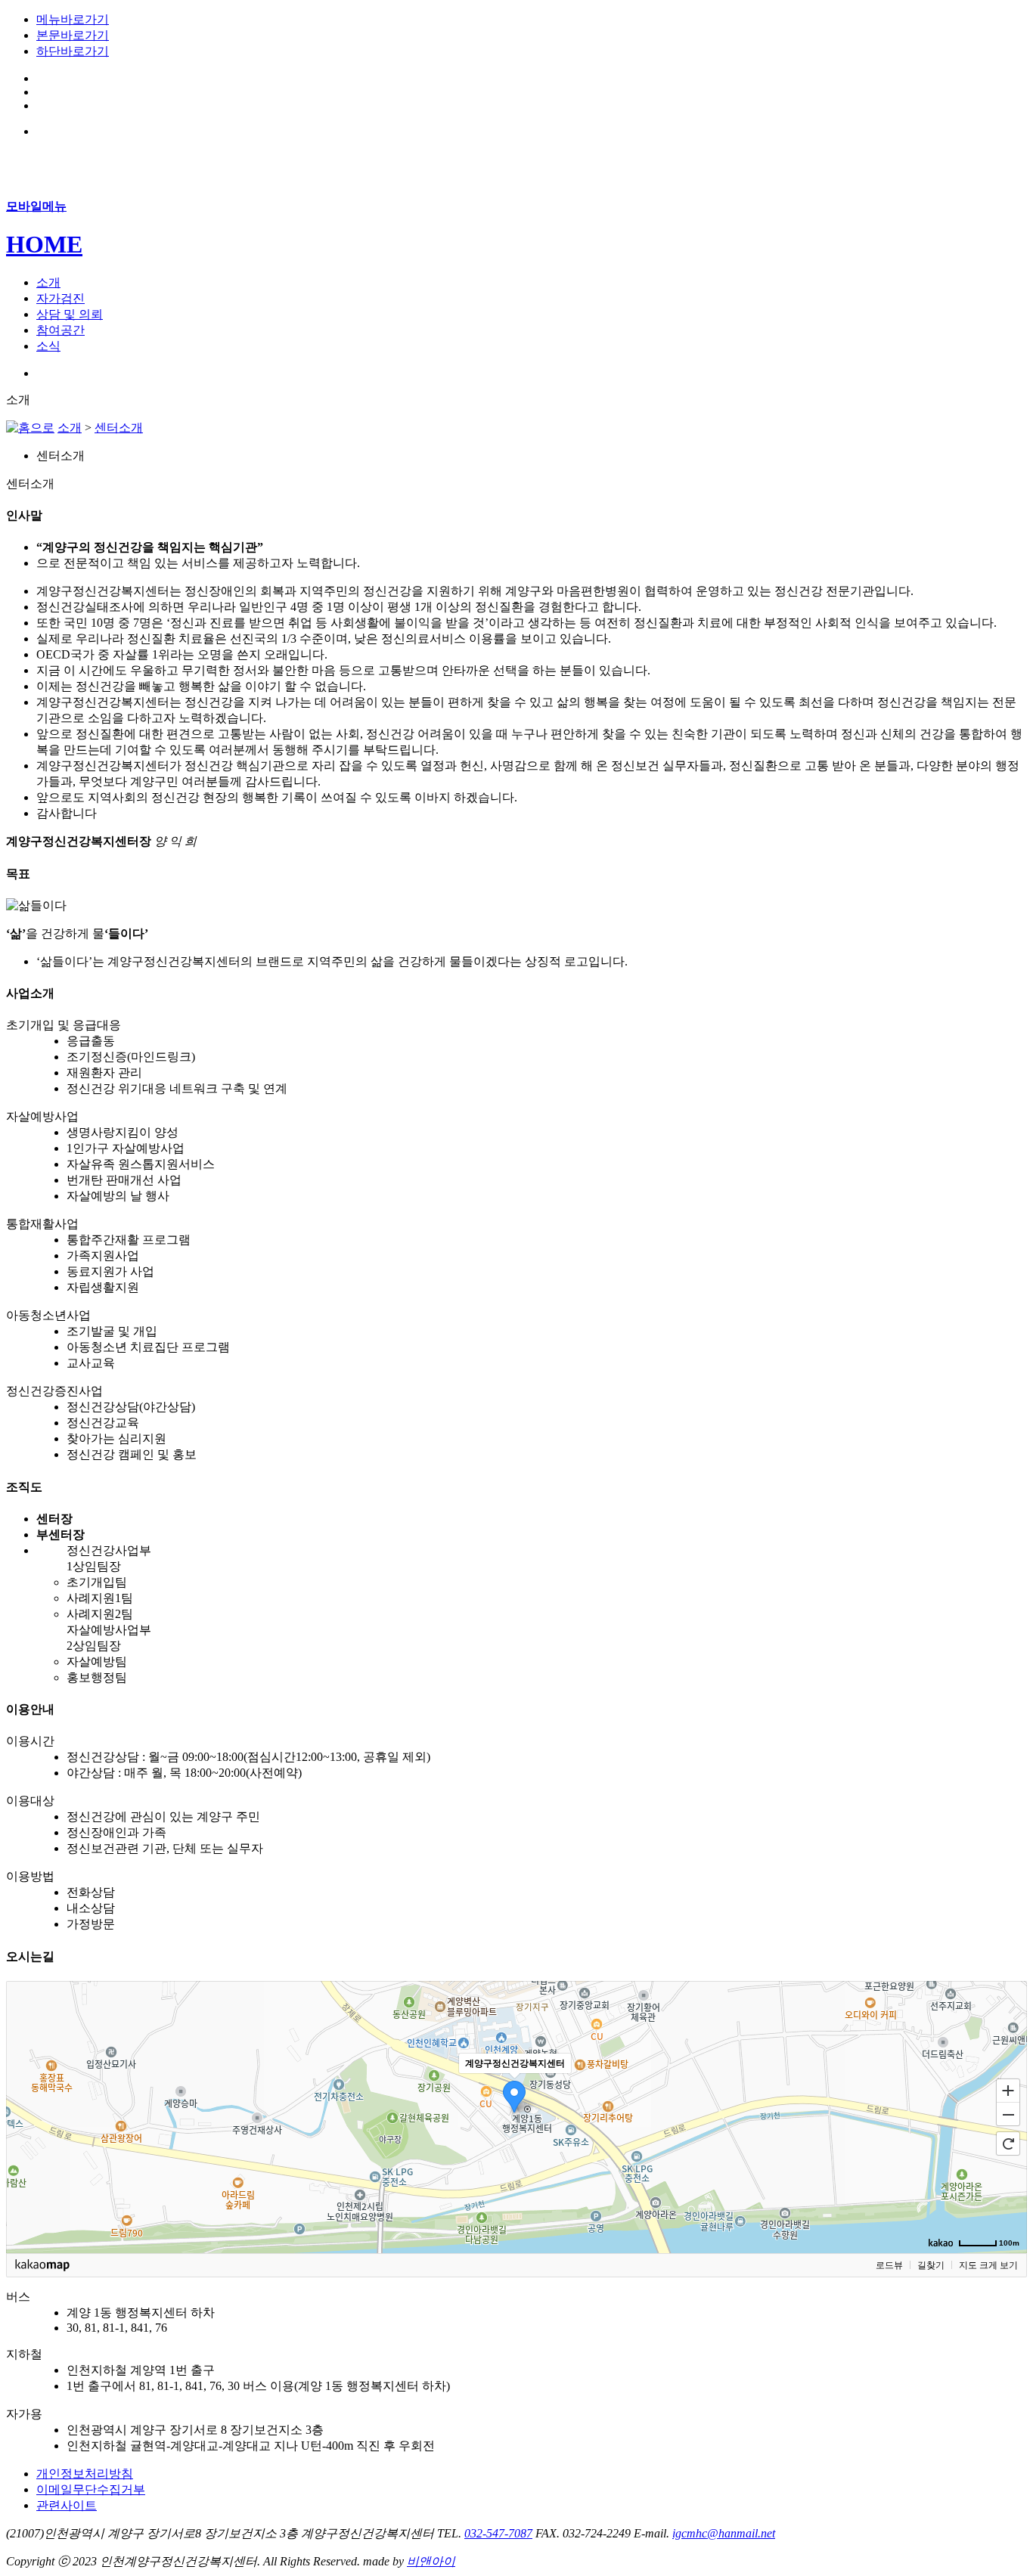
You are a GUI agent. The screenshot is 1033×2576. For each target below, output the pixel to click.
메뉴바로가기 (73, 19)
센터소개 (119, 428)
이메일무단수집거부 (91, 2489)
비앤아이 (431, 2561)
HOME (44, 244)
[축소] (1008, 2115)
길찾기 (931, 2265)
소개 (70, 428)
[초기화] (1008, 2144)
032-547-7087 (498, 2533)
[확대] (1008, 2090)
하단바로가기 (73, 51)
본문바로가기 (73, 35)
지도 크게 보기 (988, 2265)
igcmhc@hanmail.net (724, 2533)
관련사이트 (67, 2505)
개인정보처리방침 (85, 2474)
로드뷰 (889, 2265)
